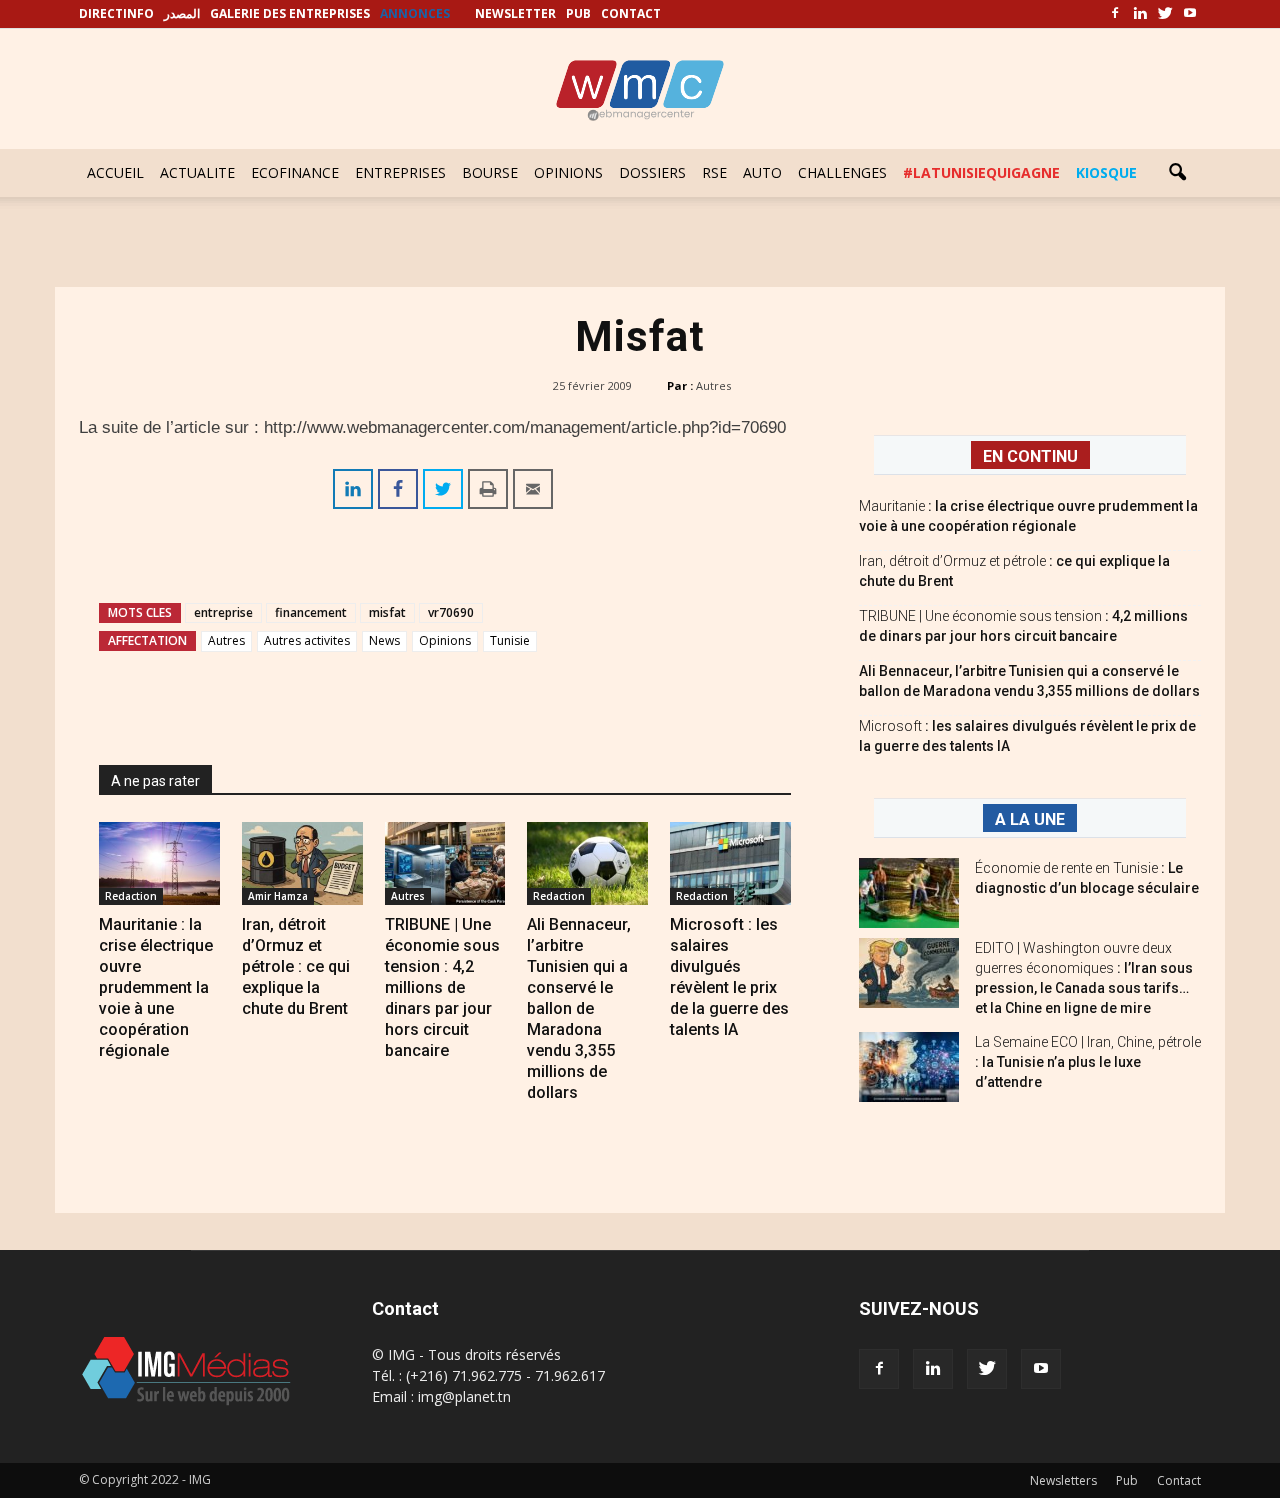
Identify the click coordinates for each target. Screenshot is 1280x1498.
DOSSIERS (652, 172)
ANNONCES (415, 13)
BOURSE (490, 172)
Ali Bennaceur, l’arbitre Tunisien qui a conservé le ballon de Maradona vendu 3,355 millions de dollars (579, 1008)
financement (311, 612)
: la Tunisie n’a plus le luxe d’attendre (1088, 1062)
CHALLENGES (842, 172)
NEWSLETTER (515, 13)
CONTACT (631, 13)
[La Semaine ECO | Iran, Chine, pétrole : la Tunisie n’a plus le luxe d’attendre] (909, 1067)
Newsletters (1063, 1480)
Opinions (445, 640)
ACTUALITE (197, 172)
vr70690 (451, 612)
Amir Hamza (278, 896)
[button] (1177, 173)
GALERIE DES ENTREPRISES (290, 13)
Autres (713, 385)
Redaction (131, 896)
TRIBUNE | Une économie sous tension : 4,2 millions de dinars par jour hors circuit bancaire (442, 987)
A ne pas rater (155, 781)
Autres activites (307, 640)
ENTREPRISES (400, 172)
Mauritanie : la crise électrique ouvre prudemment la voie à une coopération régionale (156, 987)
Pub (1127, 1480)
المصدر (182, 13)
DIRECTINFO (116, 13)
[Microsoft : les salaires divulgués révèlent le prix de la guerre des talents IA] (730, 863)
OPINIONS (568, 172)
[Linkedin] (1140, 14)
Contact (1179, 1480)
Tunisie (510, 640)
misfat (387, 612)
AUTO (762, 172)
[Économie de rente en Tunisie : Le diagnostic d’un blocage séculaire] (909, 893)
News (384, 640)
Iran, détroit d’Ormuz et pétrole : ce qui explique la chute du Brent (296, 966)
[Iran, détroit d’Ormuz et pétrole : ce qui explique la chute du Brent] (302, 863)
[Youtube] (1190, 14)
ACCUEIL (115, 172)
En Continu (1030, 456)
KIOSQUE (1106, 172)
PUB (578, 13)
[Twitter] (1165, 14)
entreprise (223, 612)
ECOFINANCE (295, 172)
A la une (1030, 819)
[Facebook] (1115, 14)
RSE (714, 172)
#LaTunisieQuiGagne (981, 172)
